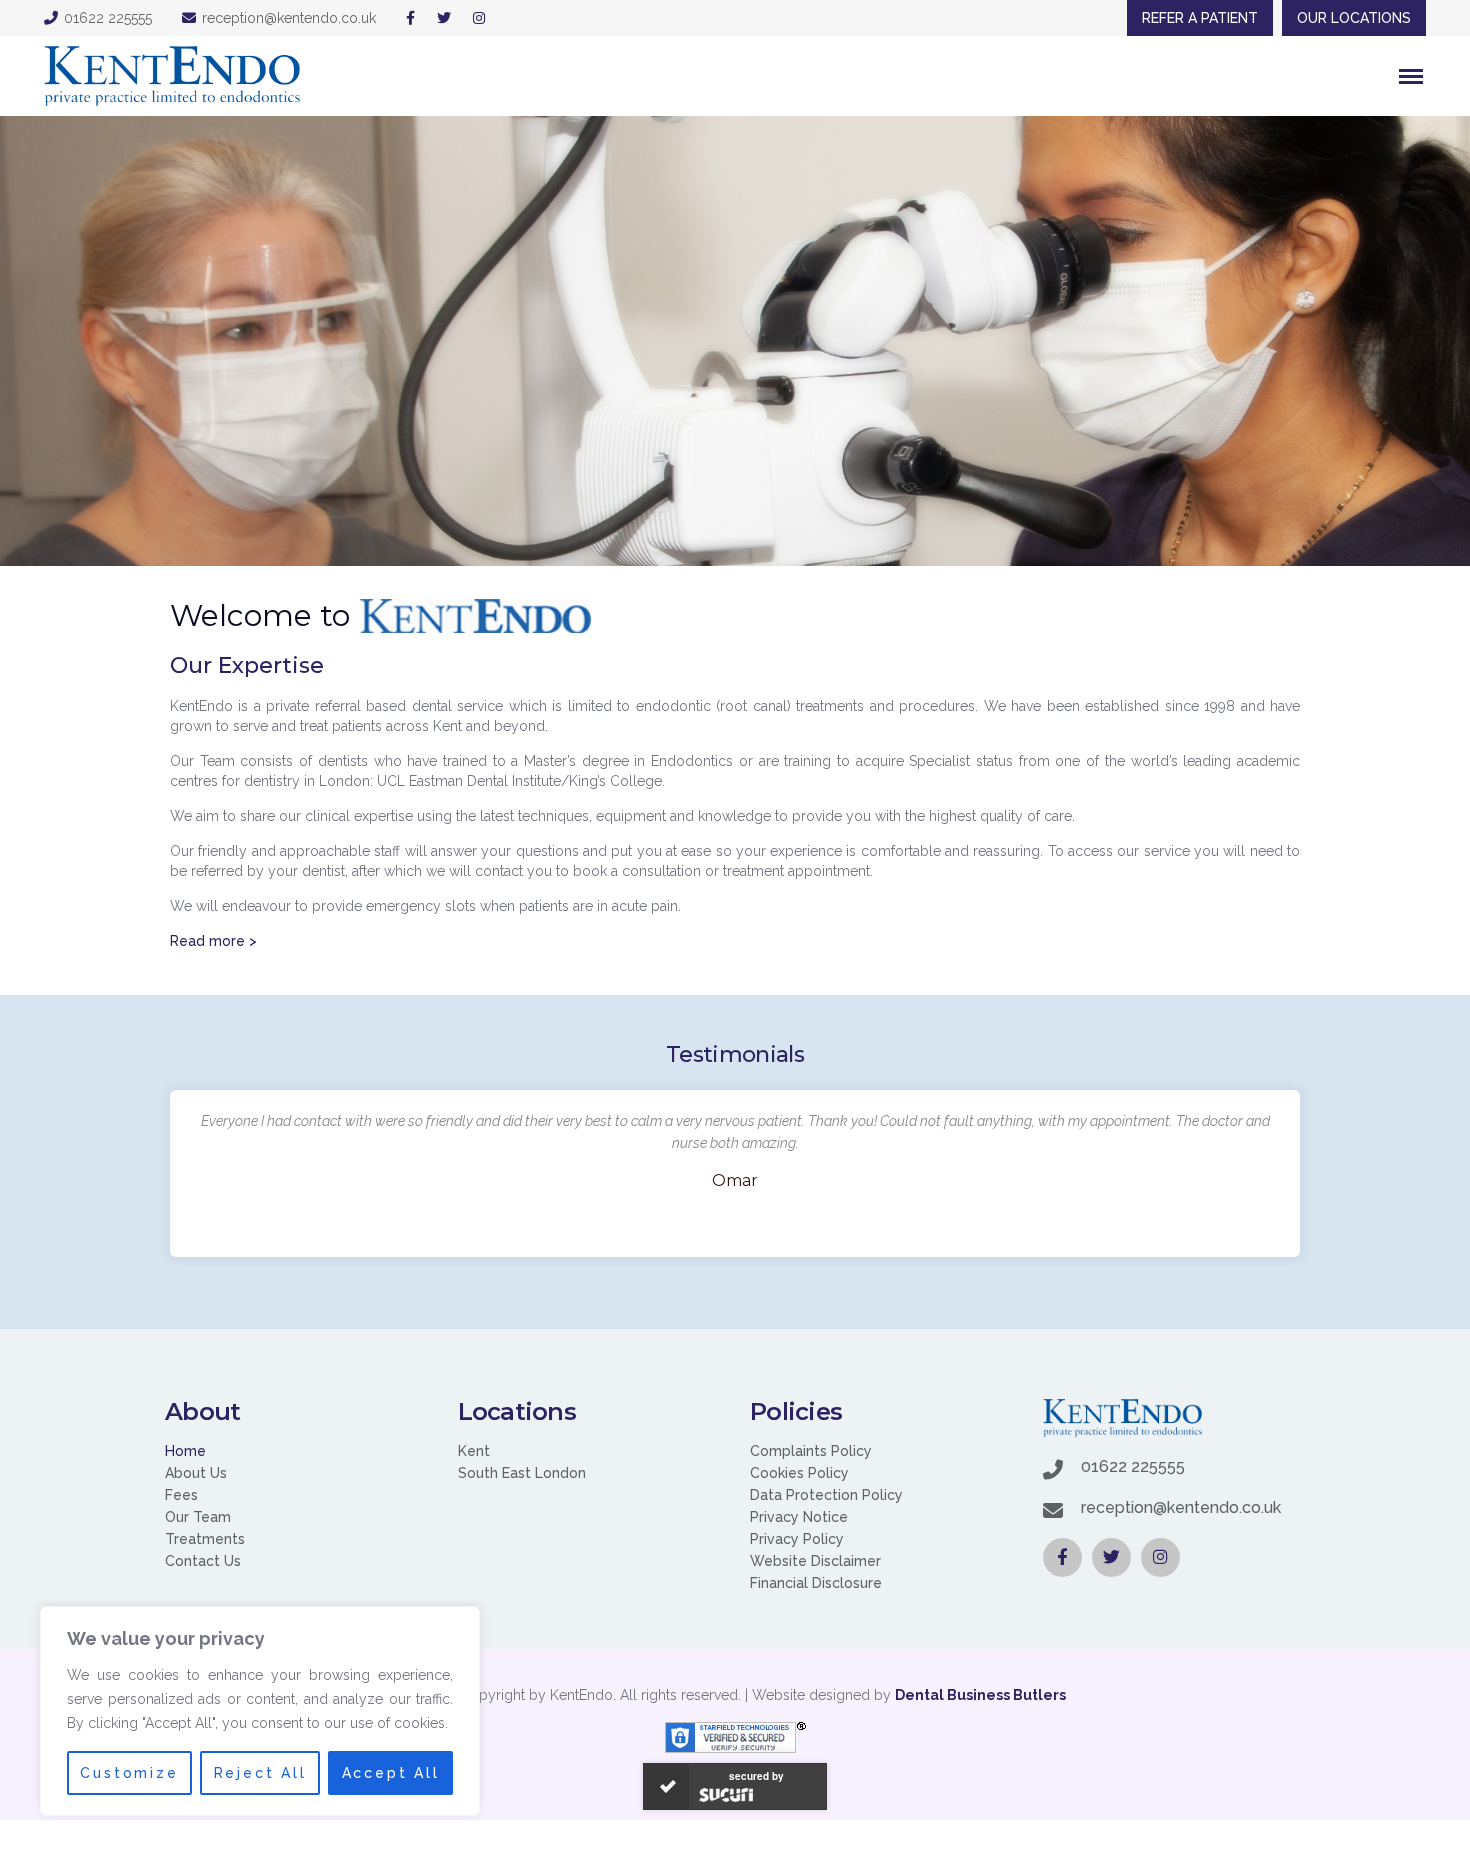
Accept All (391, 1773)
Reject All (260, 1773)
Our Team (198, 1517)
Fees (181, 1495)
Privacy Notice (799, 1517)
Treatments (205, 1539)
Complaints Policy (811, 1451)
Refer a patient (1200, 18)
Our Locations (1354, 18)
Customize (129, 1773)
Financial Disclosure (816, 1583)
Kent (474, 1451)
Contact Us (203, 1561)
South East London (522, 1473)
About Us (196, 1473)
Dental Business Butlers (980, 1695)
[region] (260, 1711)
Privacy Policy (797, 1539)
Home (185, 1451)
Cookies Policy (799, 1473)
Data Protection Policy (826, 1495)
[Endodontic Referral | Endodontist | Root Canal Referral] (172, 76)
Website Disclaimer (815, 1561)
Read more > (213, 941)
